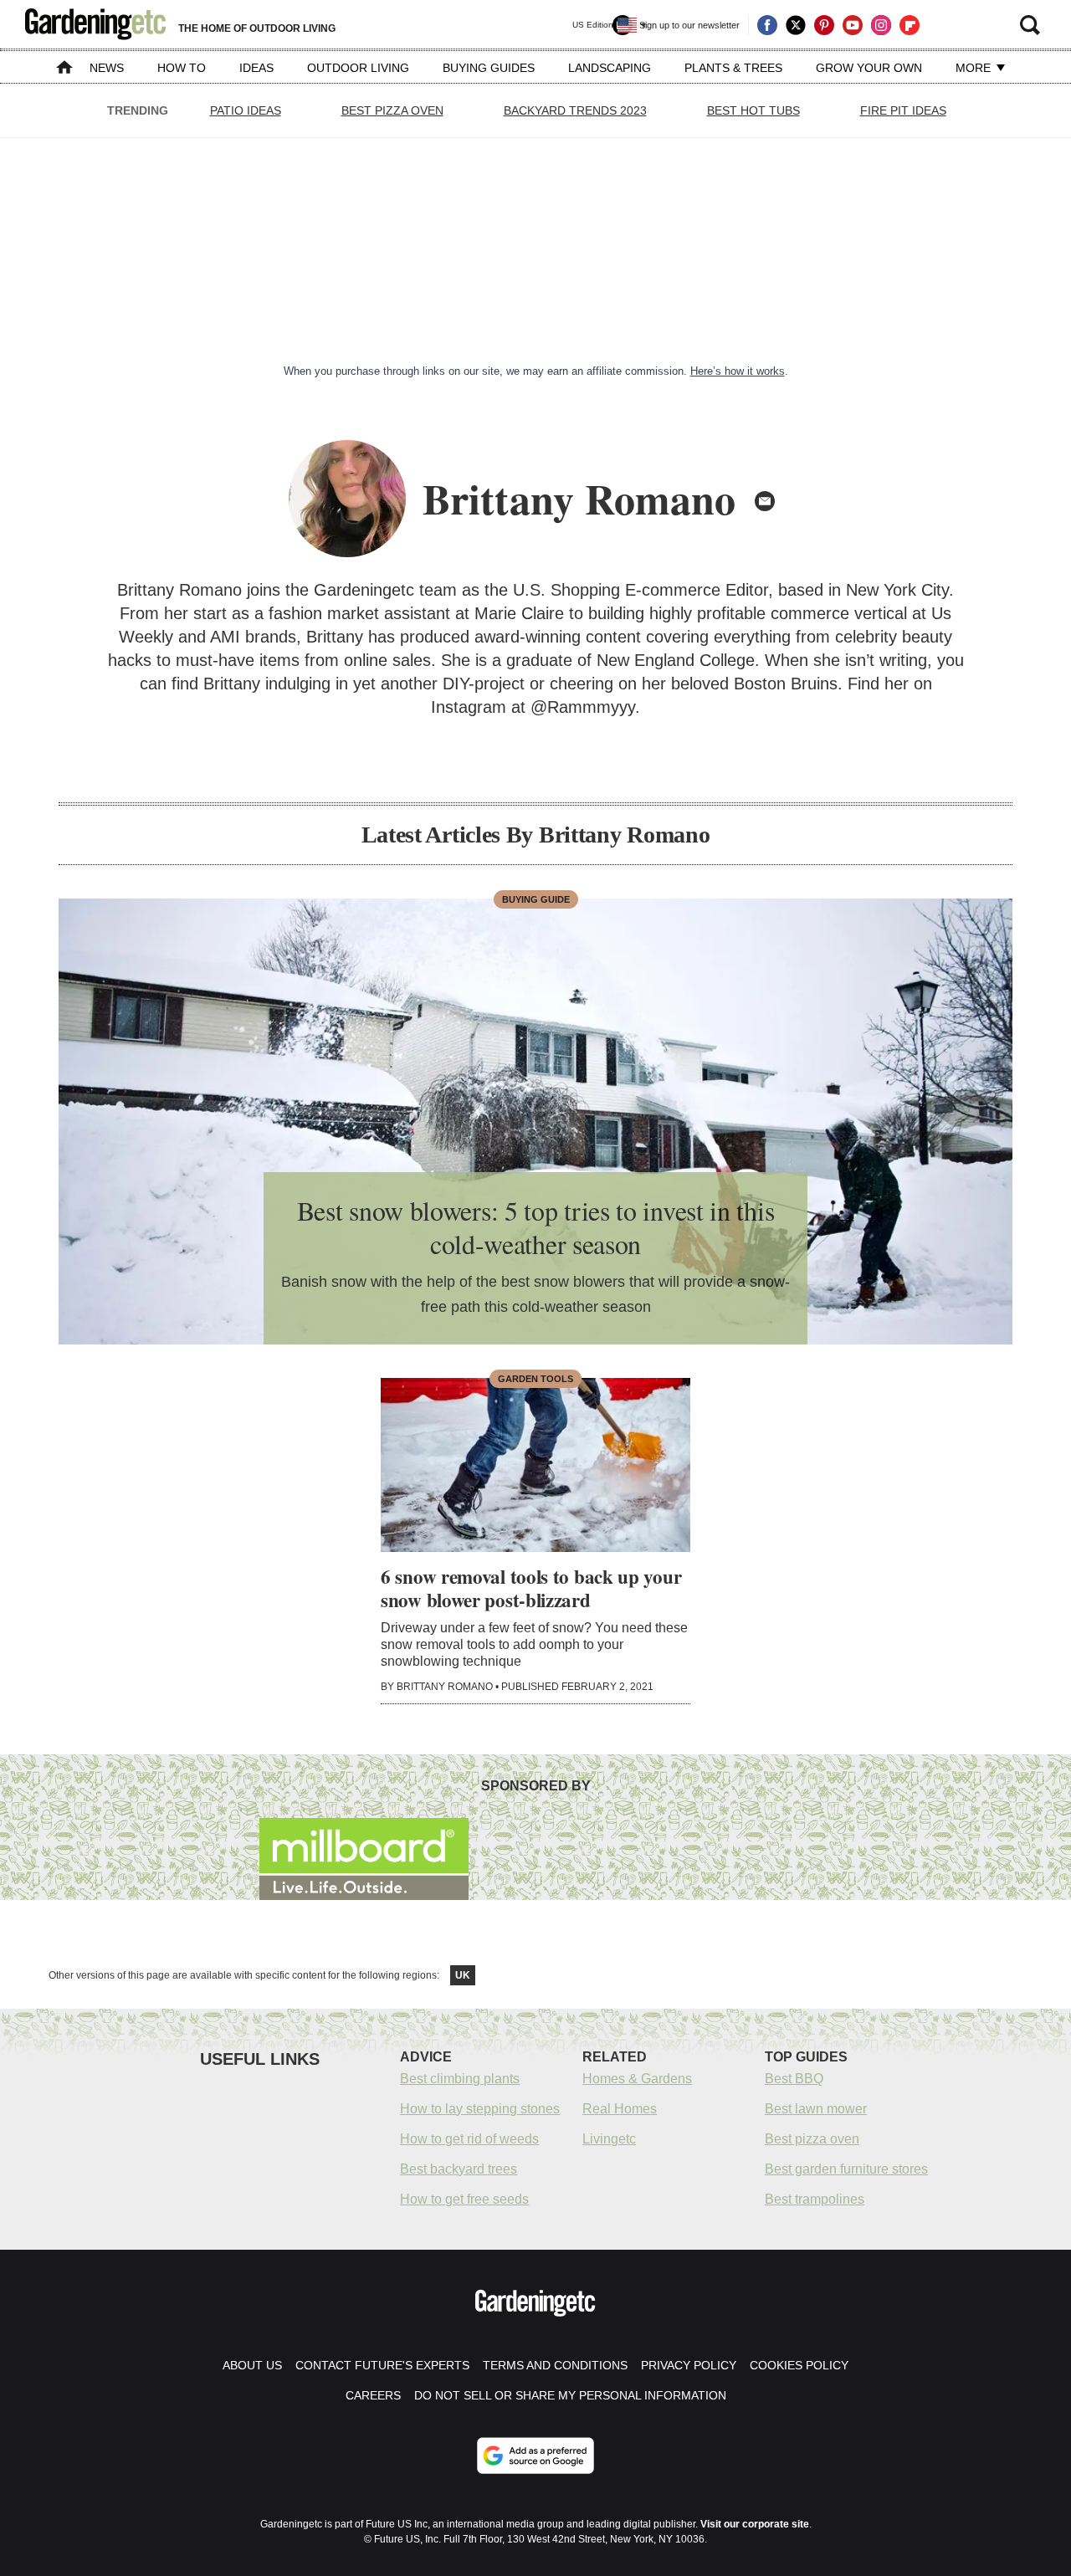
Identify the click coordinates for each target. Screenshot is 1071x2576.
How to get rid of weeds (469, 2139)
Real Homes (620, 2109)
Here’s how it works (738, 371)
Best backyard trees (459, 2169)
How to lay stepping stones (480, 2109)
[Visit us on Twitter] (796, 25)
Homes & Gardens (637, 2079)
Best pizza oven (812, 2139)
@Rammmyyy (583, 707)
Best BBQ (794, 2079)
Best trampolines (815, 2199)
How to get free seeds (464, 2199)
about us (252, 2365)
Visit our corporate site (755, 2524)
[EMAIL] (765, 501)
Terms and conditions (555, 2365)
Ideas (256, 68)
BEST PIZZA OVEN (392, 110)
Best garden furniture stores (846, 2169)
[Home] (64, 69)
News (107, 68)
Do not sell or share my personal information (570, 2395)
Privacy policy (689, 2365)
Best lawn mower (816, 2109)
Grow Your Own (869, 68)
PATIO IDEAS (246, 110)
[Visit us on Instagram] (881, 25)
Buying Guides (489, 68)
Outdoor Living (358, 68)
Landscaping (610, 68)
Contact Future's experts (382, 2365)
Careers (373, 2395)
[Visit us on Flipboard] (910, 25)
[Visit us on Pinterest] (824, 25)
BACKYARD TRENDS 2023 (575, 110)
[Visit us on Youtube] (853, 25)
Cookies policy (799, 2365)
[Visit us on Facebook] (767, 25)
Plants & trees (733, 68)
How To (182, 68)
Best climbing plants (460, 2079)
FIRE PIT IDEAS (903, 110)
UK (463, 1975)
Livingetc (609, 2139)
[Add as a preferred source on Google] (535, 2456)
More (975, 68)
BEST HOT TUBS (753, 110)
